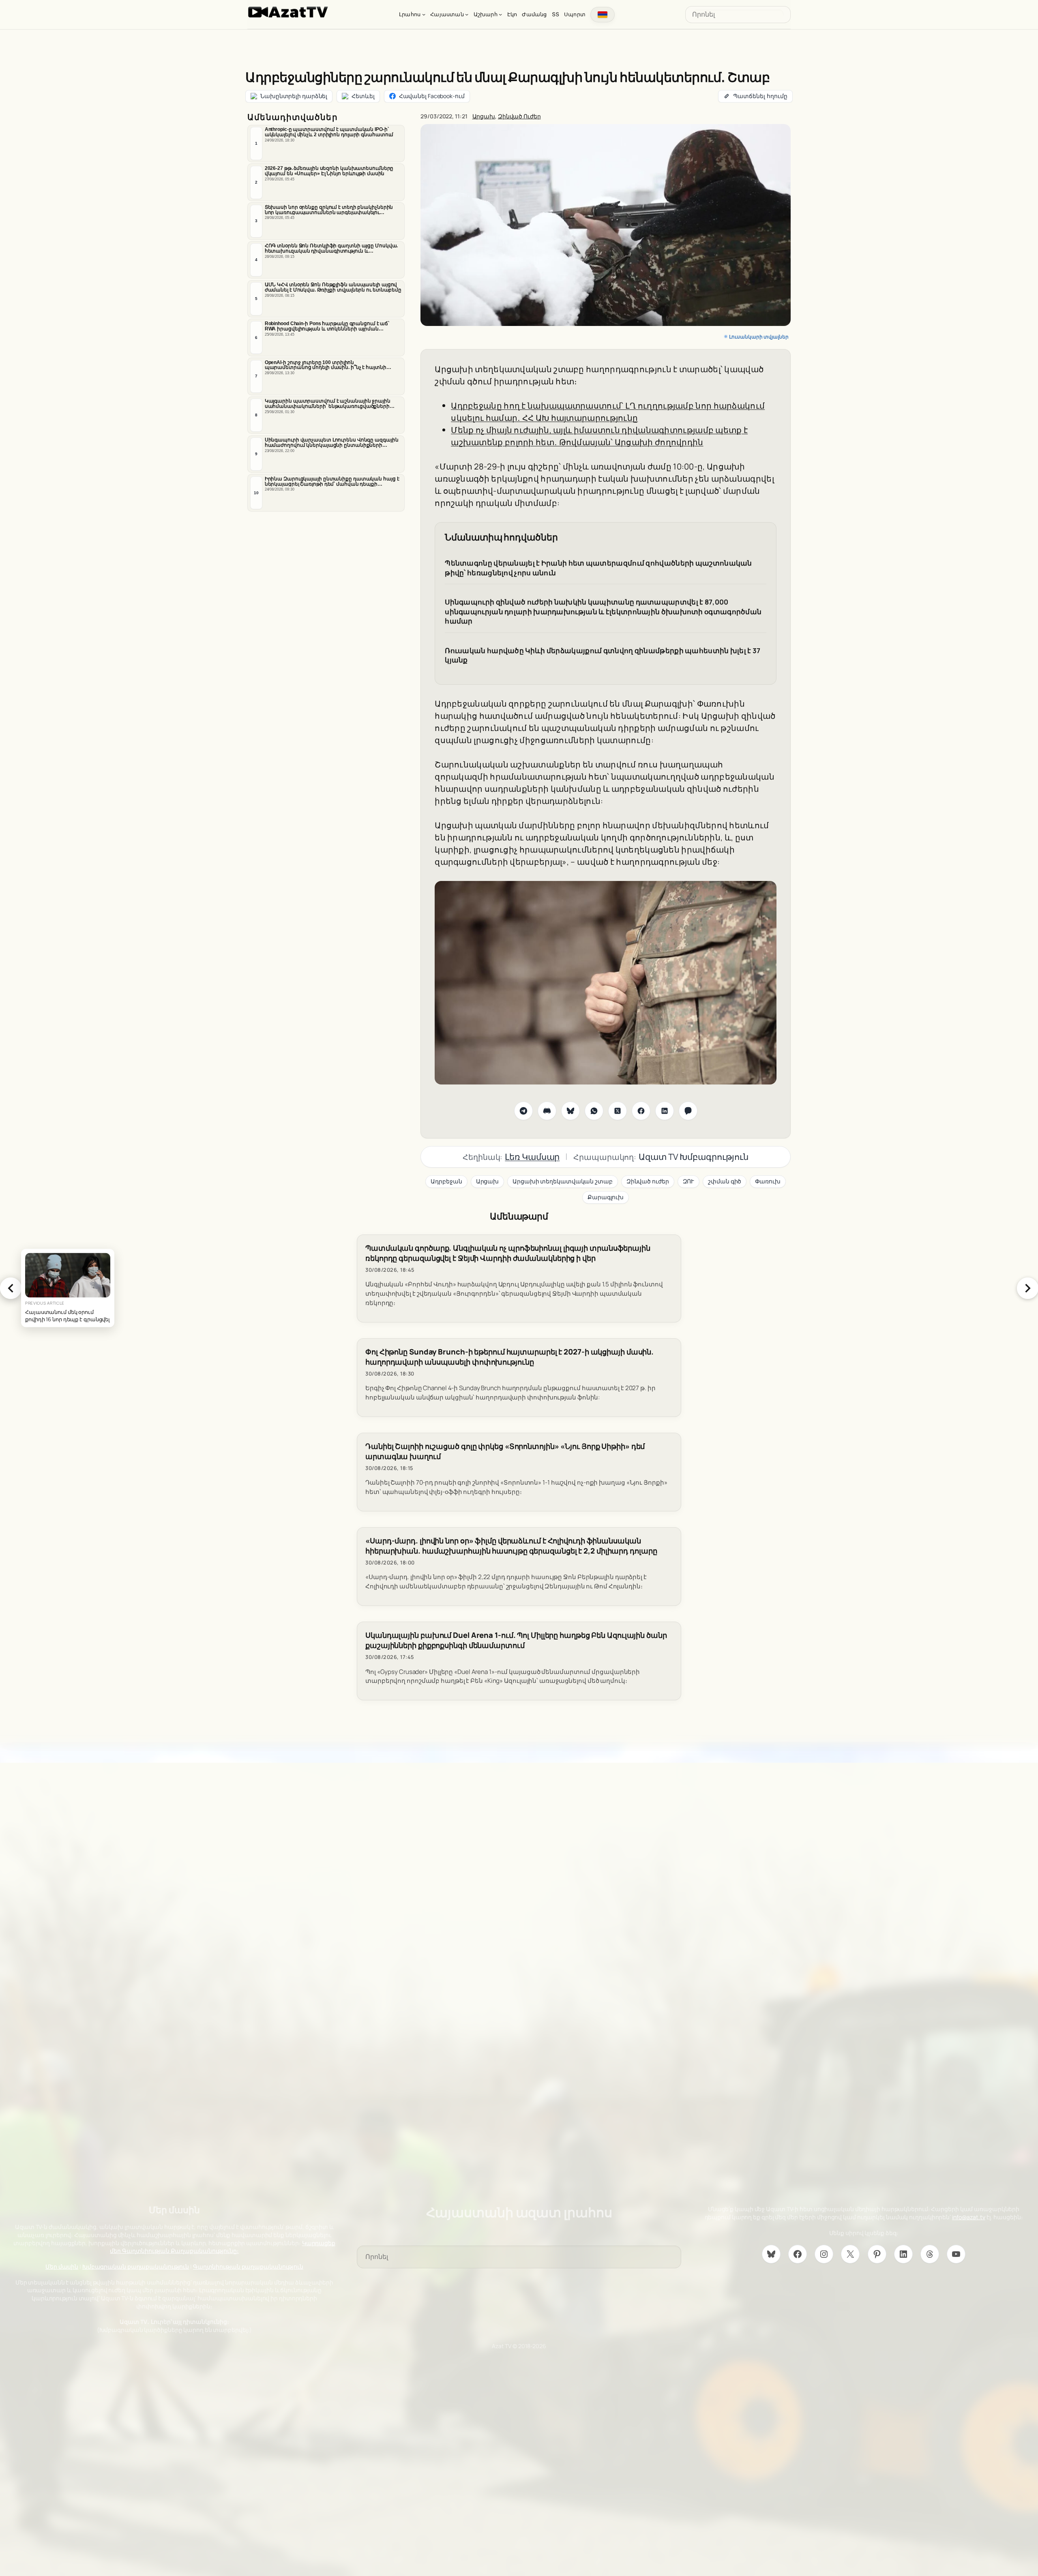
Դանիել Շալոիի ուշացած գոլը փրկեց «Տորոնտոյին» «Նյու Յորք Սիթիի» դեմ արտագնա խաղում (505, 1451)
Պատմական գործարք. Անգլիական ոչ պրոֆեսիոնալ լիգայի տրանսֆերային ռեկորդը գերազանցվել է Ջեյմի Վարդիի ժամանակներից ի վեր (508, 1253)
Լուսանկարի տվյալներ (759, 337)
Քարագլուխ (606, 1197)
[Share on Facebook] (641, 1111)
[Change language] (603, 15)
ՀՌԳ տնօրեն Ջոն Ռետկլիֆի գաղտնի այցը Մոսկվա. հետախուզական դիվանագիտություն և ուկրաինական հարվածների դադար (331, 249)
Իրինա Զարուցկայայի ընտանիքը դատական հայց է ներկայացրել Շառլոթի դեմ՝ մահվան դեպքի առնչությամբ (332, 482)
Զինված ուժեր (648, 1181)
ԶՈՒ (689, 1181)
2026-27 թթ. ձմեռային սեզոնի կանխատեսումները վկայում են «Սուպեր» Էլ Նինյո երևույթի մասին (329, 171)
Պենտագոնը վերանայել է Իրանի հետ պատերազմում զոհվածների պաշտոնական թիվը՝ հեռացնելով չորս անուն (598, 568)
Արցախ (484, 116)
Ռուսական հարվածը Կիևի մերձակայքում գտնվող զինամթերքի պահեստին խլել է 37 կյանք (603, 655)
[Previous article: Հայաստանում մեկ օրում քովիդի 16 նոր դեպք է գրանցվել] (11, 1288)
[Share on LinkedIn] (665, 1111)
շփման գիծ (725, 1181)
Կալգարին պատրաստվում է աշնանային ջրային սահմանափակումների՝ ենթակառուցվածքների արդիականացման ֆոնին (328, 404)
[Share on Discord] (547, 1111)
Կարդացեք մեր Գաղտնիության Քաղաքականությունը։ (223, 2247)
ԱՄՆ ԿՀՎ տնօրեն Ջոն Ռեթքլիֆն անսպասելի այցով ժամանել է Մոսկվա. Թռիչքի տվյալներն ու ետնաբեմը (333, 287)
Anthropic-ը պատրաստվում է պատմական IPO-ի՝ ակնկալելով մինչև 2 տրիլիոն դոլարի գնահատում (329, 132)
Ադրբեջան (446, 1181)
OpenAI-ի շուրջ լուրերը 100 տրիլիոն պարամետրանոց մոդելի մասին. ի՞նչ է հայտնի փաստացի (326, 365)
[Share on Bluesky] (570, 1111)
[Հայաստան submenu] (467, 14)
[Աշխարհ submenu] (500, 14)
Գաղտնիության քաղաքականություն (248, 2266)
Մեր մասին (62, 2266)
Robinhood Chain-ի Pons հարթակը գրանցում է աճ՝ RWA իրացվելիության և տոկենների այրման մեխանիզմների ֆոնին (327, 326)
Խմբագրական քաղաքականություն (136, 2266)
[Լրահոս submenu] (424, 14)
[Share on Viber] (688, 1111)
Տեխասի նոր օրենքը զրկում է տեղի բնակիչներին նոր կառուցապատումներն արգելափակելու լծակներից (329, 210)
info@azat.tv (969, 2217)
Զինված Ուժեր (519, 116)
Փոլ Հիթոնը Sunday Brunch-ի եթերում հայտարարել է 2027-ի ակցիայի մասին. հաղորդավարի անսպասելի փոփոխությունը (509, 1357)
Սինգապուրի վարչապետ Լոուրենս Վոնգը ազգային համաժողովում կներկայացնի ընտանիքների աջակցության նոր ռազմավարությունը (332, 443)
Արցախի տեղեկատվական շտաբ (563, 1181)
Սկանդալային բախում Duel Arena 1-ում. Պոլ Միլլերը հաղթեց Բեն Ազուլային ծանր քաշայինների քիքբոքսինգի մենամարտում (516, 1640)
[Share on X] (618, 1111)
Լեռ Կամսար (532, 1157)
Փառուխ (768, 1181)
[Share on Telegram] (523, 1111)
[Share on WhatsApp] (594, 1111)
